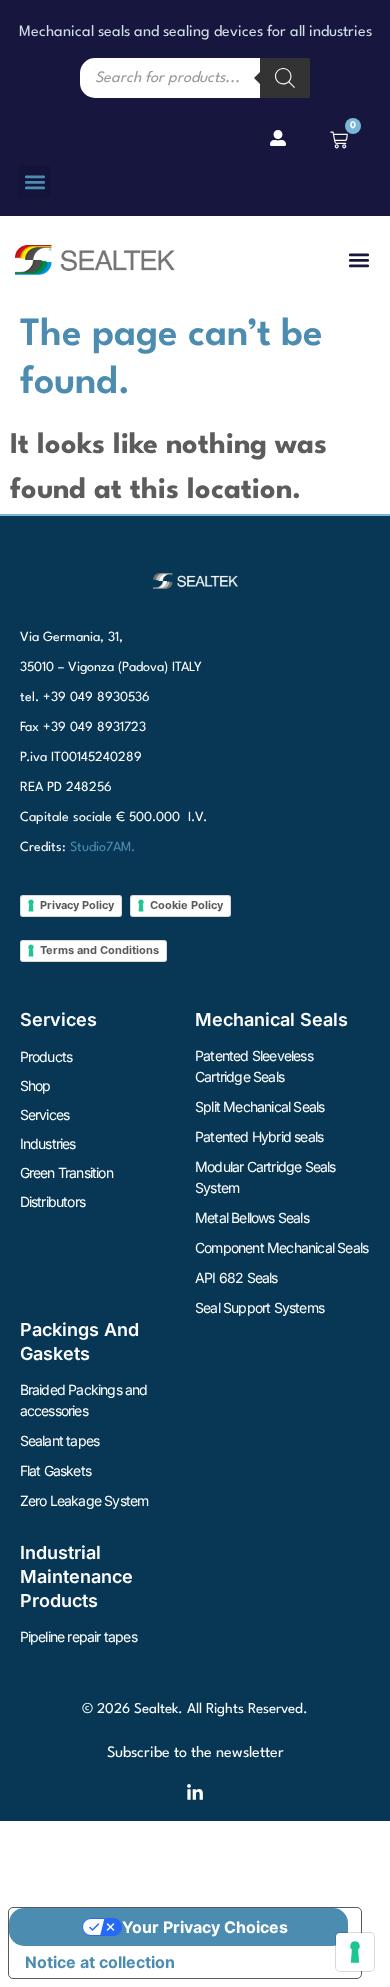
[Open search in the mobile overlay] (195, 78)
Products (46, 1056)
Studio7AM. (102, 847)
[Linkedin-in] (195, 1793)
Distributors (52, 1201)
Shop (35, 1085)
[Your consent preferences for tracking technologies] (355, 1952)
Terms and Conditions (99, 950)
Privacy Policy (77, 905)
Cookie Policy (186, 905)
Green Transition (66, 1172)
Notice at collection (100, 1962)
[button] (34, 181)
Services (45, 1114)
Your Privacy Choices (205, 1927)
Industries (48, 1143)
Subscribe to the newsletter (195, 1753)
